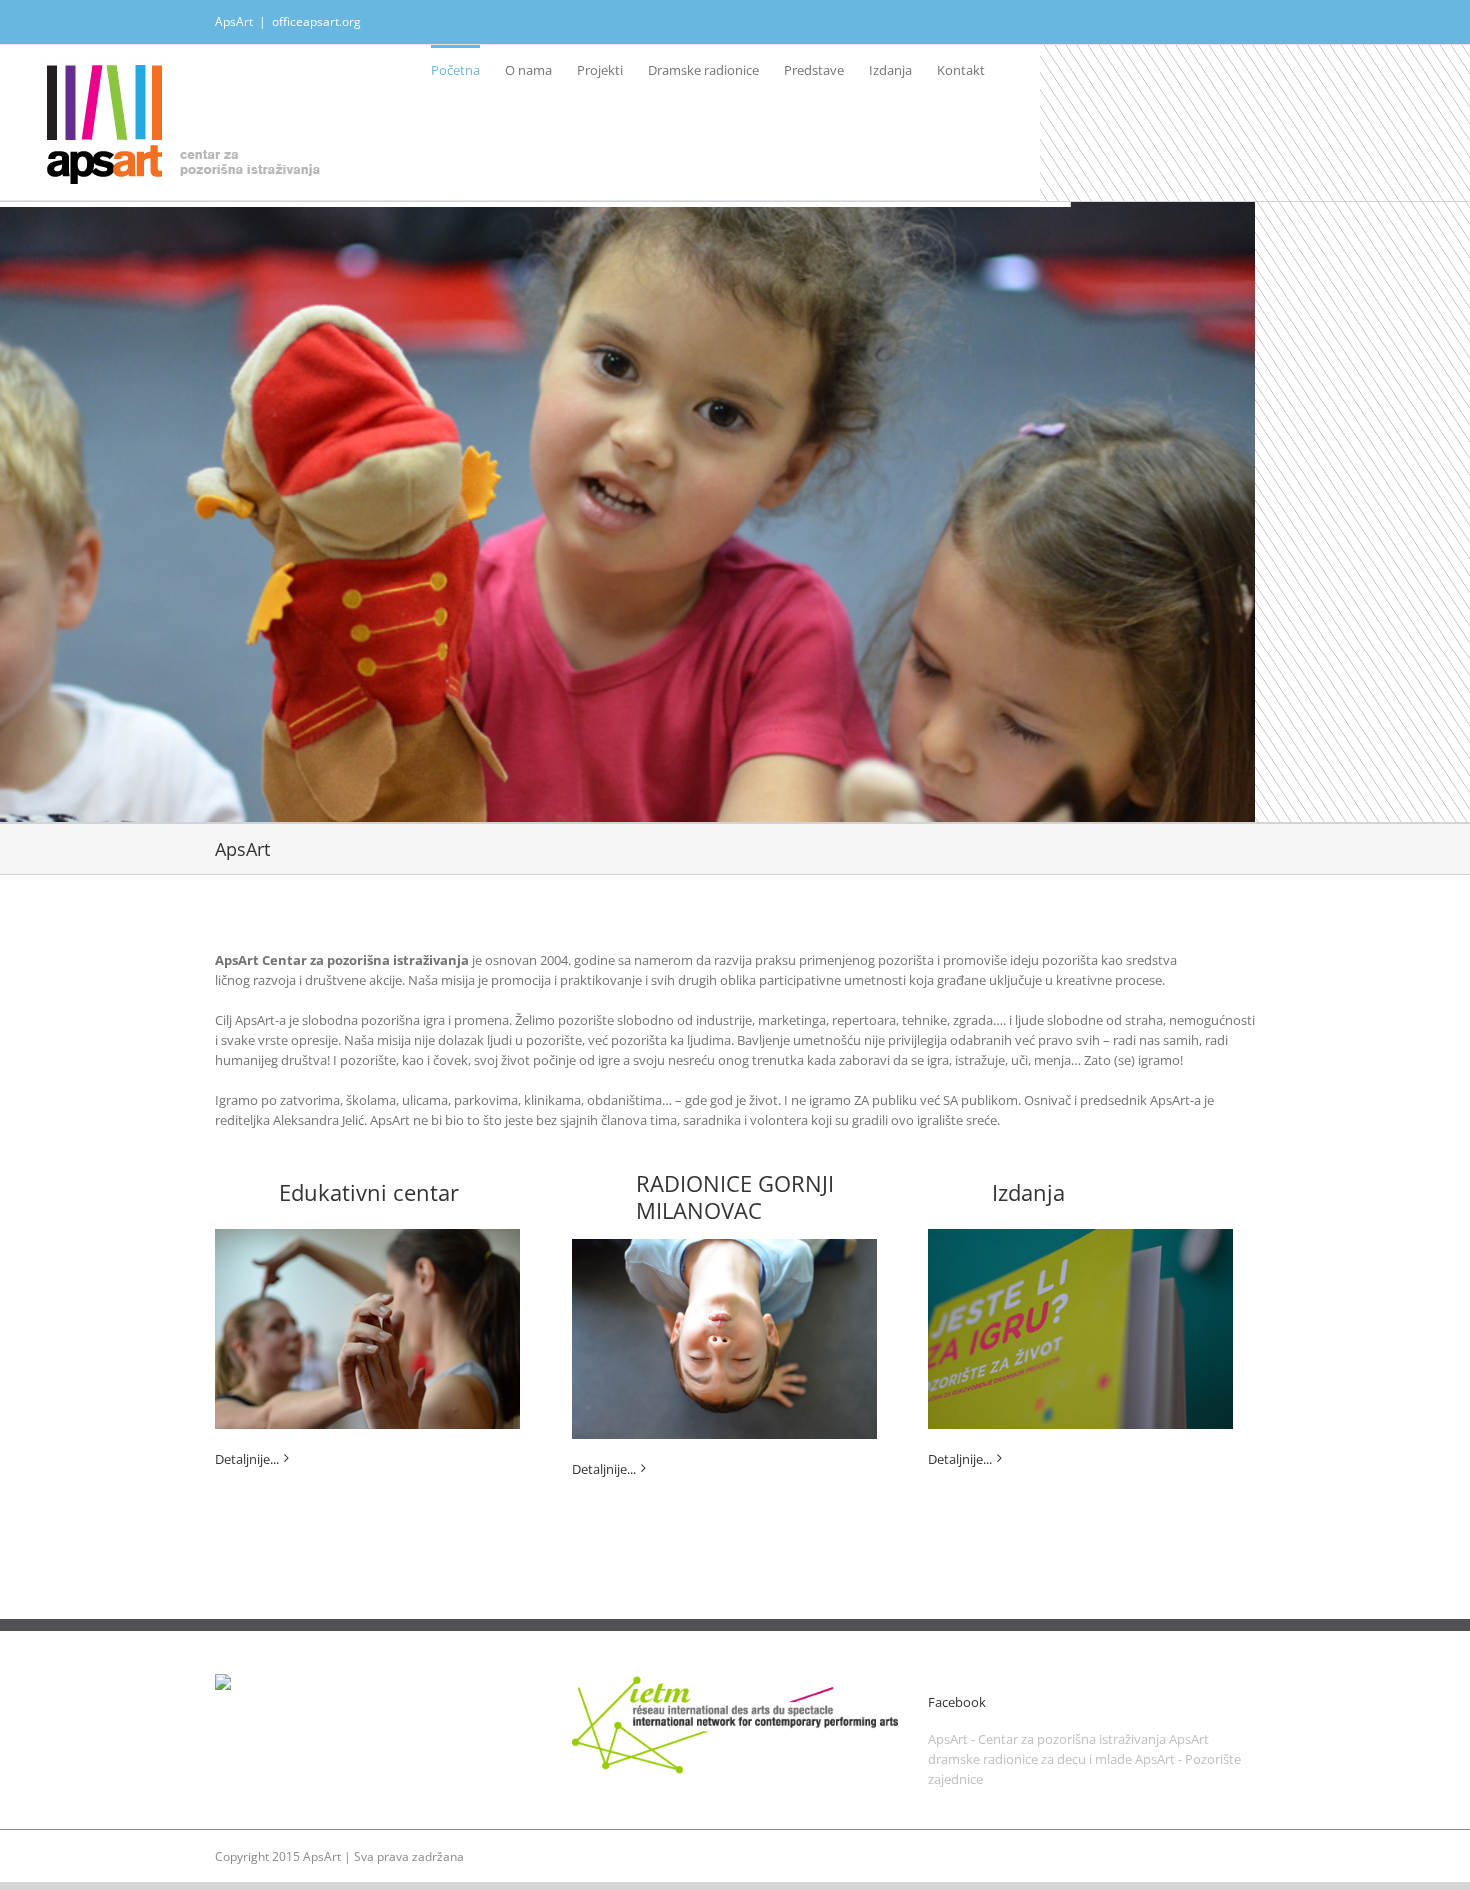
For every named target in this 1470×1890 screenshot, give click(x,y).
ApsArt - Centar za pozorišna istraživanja (1047, 1739)
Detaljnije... (247, 1459)
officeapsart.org (316, 21)
